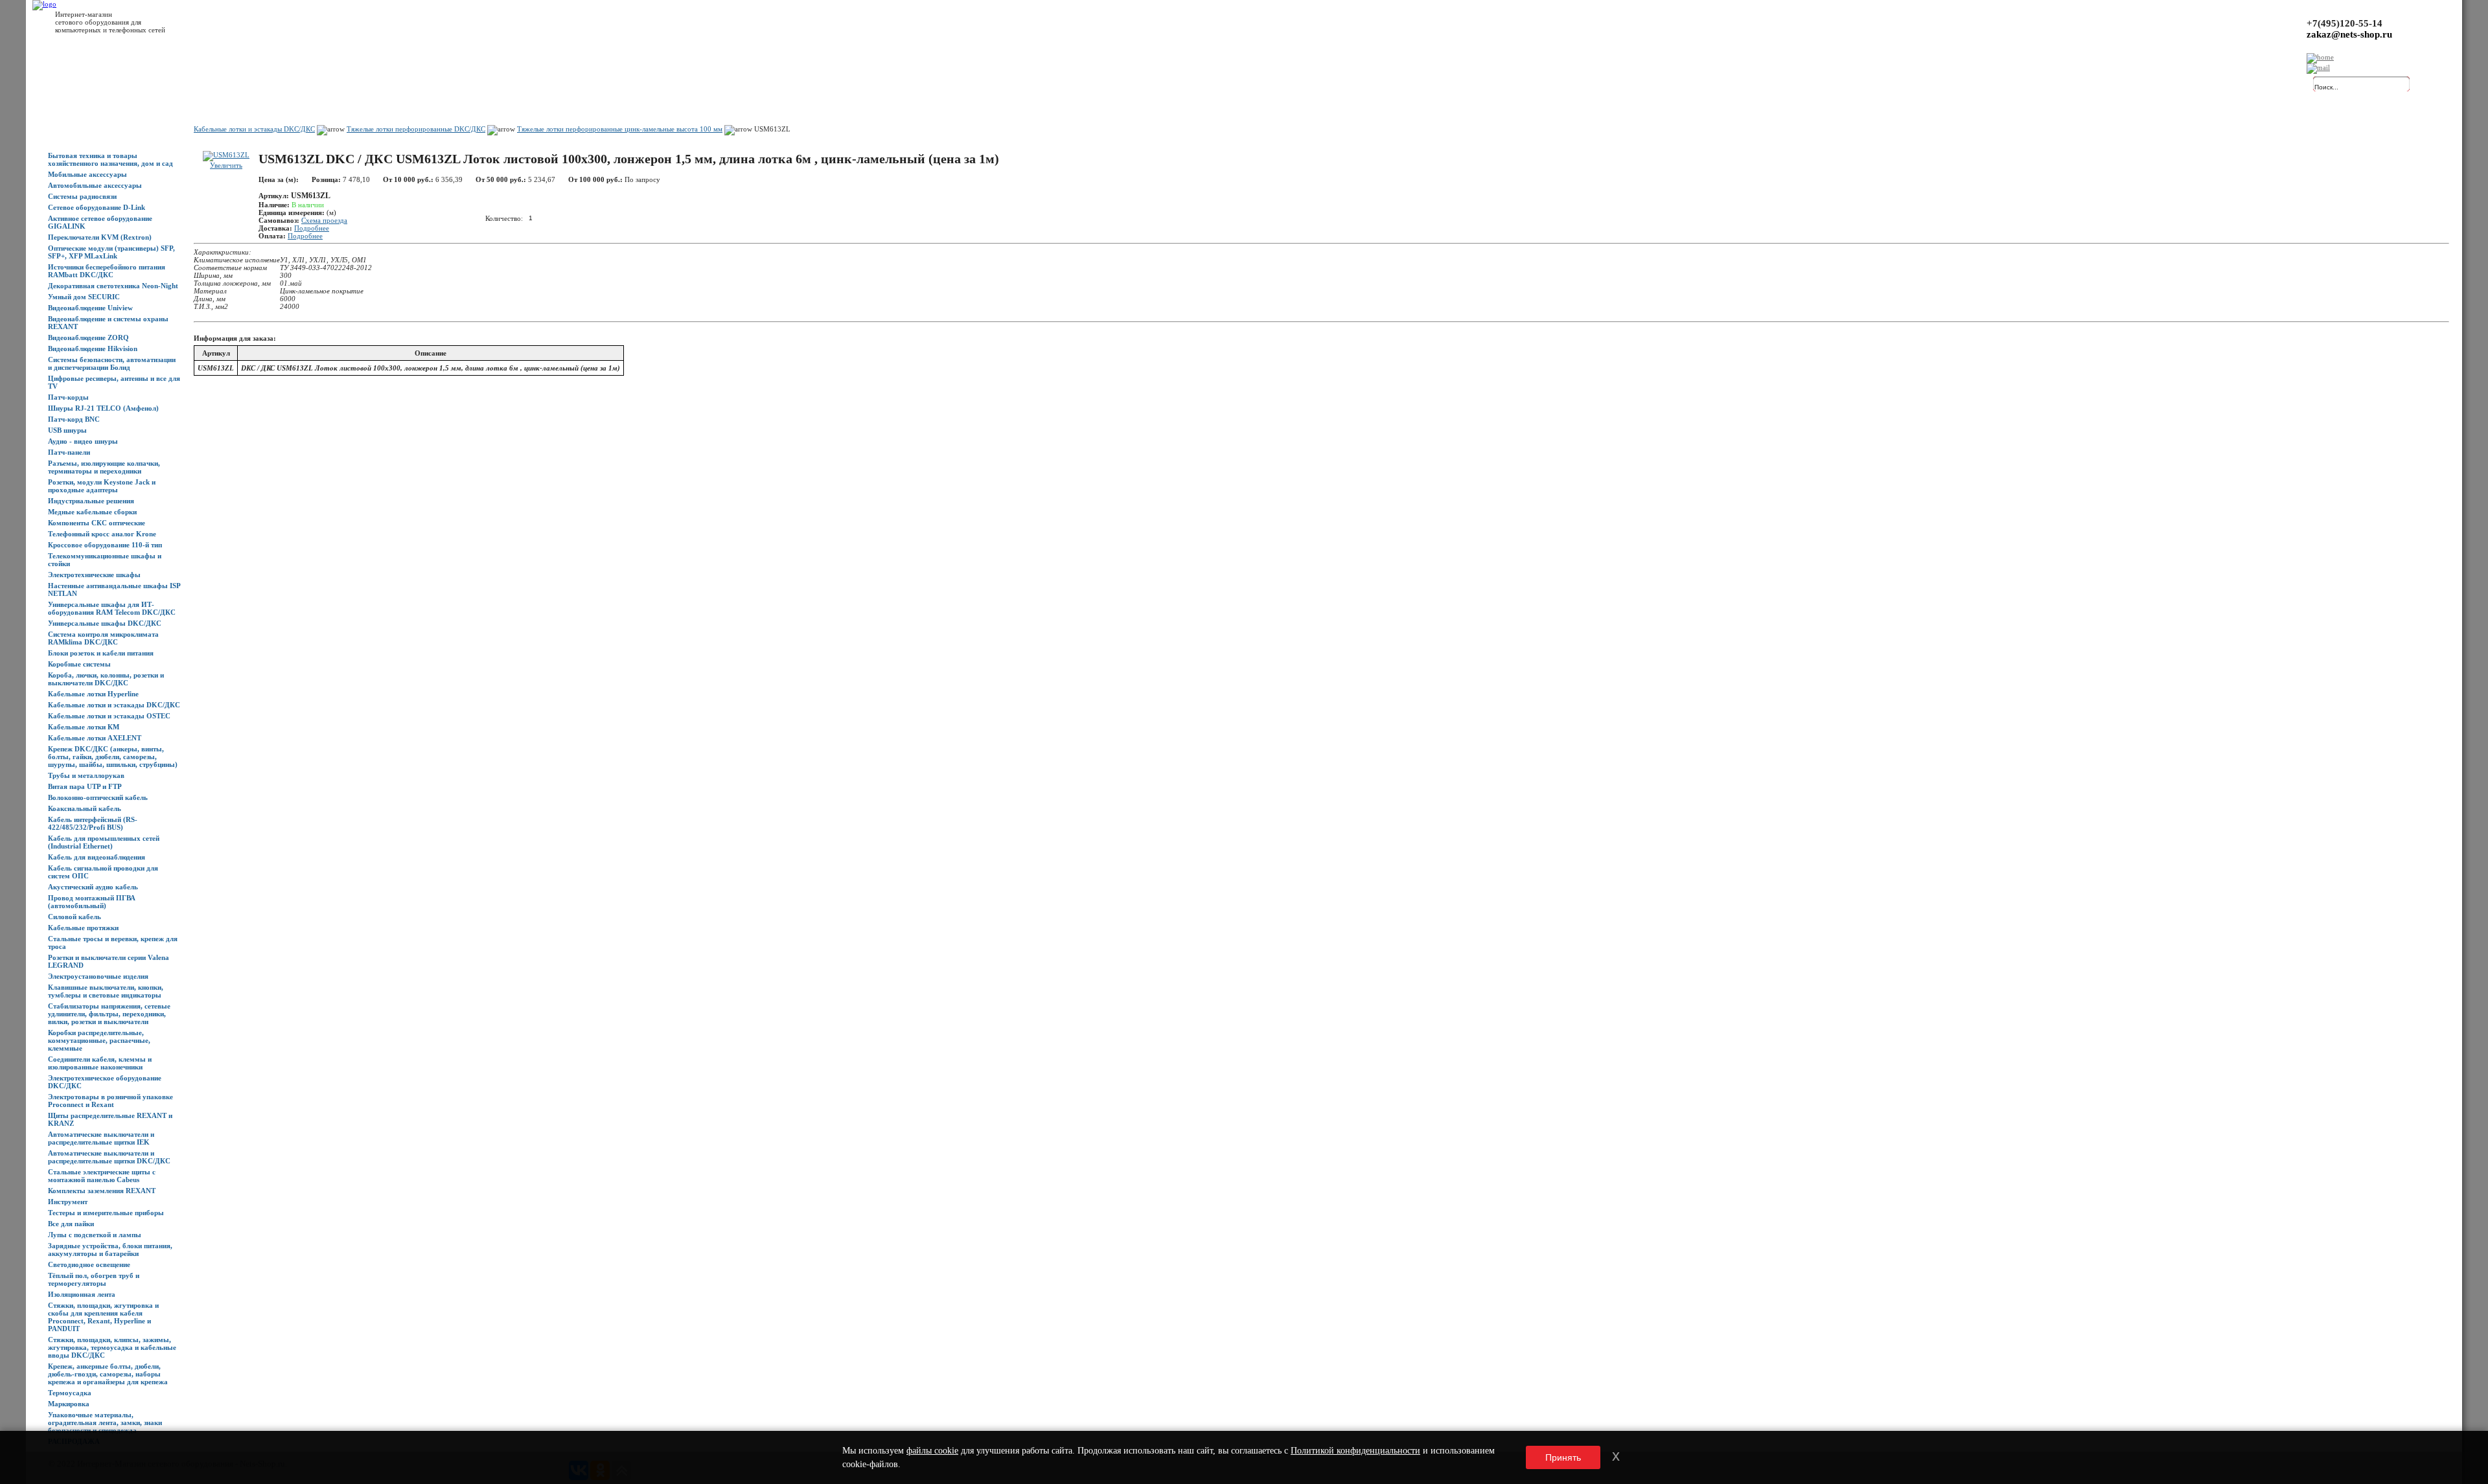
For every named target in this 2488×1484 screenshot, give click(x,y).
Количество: (504, 218)
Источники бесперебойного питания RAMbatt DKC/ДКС (107, 271)
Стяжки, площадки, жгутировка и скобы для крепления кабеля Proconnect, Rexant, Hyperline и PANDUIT (103, 1317)
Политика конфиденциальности (337, 85)
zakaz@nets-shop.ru (2349, 34)
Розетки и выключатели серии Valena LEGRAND (109, 961)
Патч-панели (69, 452)
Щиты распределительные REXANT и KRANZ (110, 1119)
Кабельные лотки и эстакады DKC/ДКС (114, 705)
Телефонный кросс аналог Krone (102, 534)
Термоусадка (70, 1393)
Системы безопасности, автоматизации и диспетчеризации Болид (112, 363)
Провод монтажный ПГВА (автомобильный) (92, 902)
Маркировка (69, 1404)
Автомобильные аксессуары (95, 185)
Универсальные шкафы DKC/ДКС (105, 623)
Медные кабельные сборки (92, 512)
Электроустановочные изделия (98, 976)
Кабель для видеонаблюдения (97, 857)
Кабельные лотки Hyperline (93, 694)
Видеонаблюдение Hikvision (93, 348)
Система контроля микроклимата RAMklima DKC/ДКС (103, 638)
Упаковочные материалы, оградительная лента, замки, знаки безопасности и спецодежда (105, 1422)
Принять (1563, 1457)
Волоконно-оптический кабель (98, 797)
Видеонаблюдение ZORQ (88, 337)
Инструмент (68, 1202)
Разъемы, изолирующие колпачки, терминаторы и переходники (104, 467)
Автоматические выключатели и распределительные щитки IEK (101, 1138)
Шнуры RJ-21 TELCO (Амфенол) (103, 408)
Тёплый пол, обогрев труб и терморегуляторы (94, 1279)
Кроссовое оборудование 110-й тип (105, 545)
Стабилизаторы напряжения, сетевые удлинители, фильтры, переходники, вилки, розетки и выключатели (109, 1014)
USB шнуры (67, 430)
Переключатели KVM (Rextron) (100, 237)
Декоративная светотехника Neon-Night (113, 286)
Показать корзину (2167, 81)
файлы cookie (932, 1451)
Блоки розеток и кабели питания (101, 653)
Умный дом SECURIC (84, 297)
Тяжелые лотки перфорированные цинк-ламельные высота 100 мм (620, 129)
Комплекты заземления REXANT (102, 1191)
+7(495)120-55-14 (2344, 23)
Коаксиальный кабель (85, 808)
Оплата (229, 85)
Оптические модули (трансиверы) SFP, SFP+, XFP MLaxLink (111, 252)
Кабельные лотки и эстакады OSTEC (109, 716)
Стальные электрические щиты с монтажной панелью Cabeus (102, 1176)
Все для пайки (71, 1224)
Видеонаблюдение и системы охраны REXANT (108, 323)
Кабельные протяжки (83, 928)
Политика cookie (421, 85)
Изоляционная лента (82, 1294)
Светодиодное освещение (89, 1264)
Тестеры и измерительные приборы (106, 1213)
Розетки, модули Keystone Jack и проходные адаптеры (102, 486)
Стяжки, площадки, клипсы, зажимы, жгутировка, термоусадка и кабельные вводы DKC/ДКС (112, 1347)
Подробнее (312, 228)
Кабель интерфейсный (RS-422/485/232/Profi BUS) (93, 823)
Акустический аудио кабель (93, 887)
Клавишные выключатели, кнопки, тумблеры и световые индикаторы (106, 991)
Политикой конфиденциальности (1355, 1451)
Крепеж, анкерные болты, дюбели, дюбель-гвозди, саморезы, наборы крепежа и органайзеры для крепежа (108, 1374)
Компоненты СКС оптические (97, 523)
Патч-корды (68, 397)
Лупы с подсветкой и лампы (95, 1235)
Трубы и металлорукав (86, 775)
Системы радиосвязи (82, 196)
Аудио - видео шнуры (83, 441)
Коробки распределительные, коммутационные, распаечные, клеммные (99, 1040)
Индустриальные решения (91, 501)
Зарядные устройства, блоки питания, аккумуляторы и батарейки (110, 1250)
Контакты (264, 85)
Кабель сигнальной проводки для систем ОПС (103, 872)
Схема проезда (324, 220)
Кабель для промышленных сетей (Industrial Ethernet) (104, 842)
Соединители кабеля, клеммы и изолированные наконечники (100, 1063)
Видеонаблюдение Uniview (90, 308)
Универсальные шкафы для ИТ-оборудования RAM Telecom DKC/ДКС (112, 608)
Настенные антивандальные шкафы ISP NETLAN (114, 589)
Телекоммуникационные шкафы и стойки (105, 560)
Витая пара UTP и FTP (85, 786)
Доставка (194, 85)
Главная (61, 85)
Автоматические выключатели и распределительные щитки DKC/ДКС (109, 1157)
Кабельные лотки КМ (84, 727)
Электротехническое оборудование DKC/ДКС (105, 1082)
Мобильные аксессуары (87, 174)
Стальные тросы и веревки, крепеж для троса (113, 942)
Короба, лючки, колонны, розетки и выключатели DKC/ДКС (106, 679)
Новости (156, 85)
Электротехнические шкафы (94, 575)
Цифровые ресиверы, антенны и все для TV (114, 382)
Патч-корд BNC (74, 419)
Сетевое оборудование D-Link (97, 207)
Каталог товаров (108, 85)
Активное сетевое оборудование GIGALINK (100, 222)
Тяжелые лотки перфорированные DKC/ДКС (416, 129)
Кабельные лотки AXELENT (95, 738)
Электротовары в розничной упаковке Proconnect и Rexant (110, 1101)
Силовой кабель (75, 917)
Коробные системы (79, 664)
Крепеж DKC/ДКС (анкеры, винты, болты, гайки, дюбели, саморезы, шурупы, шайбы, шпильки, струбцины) (113, 757)
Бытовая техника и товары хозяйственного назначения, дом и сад (110, 159)
